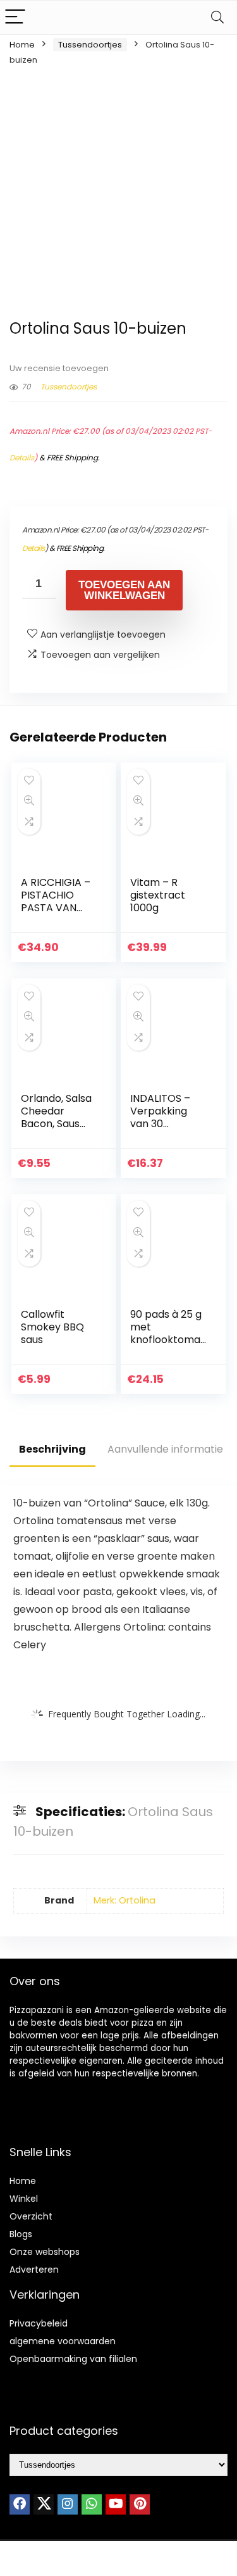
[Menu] (15, 17)
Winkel (24, 2199)
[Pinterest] (140, 2504)
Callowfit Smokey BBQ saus (52, 1327)
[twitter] (44, 2504)
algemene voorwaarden (63, 2341)
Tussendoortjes (90, 45)
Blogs (21, 2234)
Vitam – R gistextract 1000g (158, 895)
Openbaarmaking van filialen (73, 2359)
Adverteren (34, 2270)
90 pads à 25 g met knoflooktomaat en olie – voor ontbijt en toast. (167, 1346)
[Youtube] (116, 2504)
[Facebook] (20, 2504)
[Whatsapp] (92, 2504)
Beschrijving (52, 1449)
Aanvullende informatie (165, 1449)
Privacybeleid (39, 2323)
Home (22, 45)
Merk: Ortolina (125, 1900)
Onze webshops (45, 2252)
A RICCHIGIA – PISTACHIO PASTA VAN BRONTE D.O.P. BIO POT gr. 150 (58, 908)
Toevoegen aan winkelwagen (124, 590)
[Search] (217, 17)
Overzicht (31, 2216)
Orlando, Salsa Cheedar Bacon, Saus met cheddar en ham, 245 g (56, 1124)
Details (22, 458)
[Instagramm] (68, 2504)
